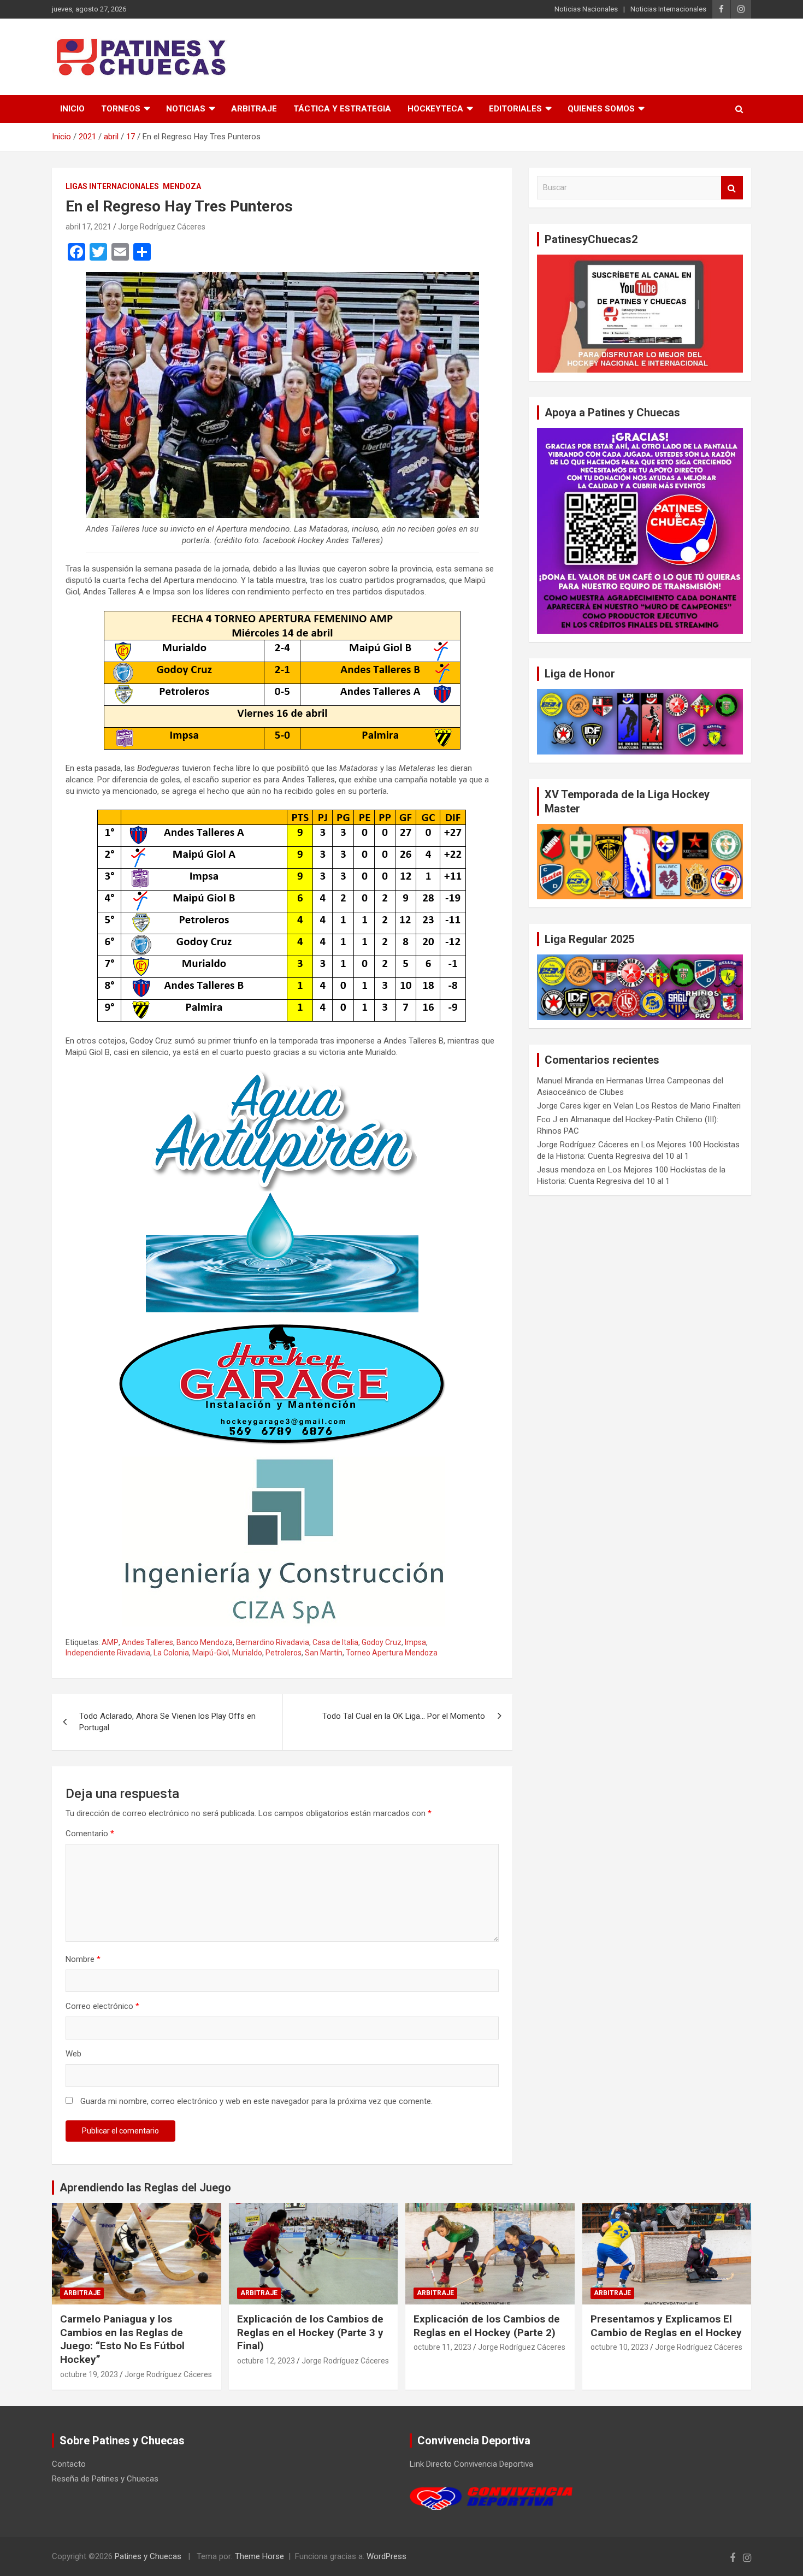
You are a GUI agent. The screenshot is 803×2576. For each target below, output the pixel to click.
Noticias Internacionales (668, 9)
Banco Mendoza (205, 1642)
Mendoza (182, 186)
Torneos (121, 109)
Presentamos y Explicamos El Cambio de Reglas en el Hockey (666, 2326)
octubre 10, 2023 (619, 2347)
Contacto (69, 2464)
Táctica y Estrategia (342, 109)
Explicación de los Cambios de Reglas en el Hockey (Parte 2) (487, 2326)
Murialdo (247, 1653)
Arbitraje (254, 109)
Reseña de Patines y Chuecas (105, 2479)
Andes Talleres (147, 1642)
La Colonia (171, 1653)
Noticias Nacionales (586, 9)
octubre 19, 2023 (89, 2374)
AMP (110, 1642)
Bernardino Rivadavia (273, 1642)
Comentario (90, 1834)
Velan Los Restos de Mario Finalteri (677, 1106)
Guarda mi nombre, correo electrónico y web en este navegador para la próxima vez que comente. (256, 2101)
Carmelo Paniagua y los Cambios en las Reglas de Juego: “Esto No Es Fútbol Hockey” (122, 2339)
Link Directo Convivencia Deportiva (471, 2464)
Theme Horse (259, 2556)
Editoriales (515, 109)
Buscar (732, 188)
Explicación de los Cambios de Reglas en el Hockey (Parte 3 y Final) (310, 2332)
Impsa (415, 1642)
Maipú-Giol (211, 1653)
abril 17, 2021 (88, 227)
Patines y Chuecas (148, 2556)
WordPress (386, 2556)
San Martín (324, 1653)
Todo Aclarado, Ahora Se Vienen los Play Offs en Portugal (167, 1722)
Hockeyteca (435, 109)
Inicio (72, 109)
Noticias (186, 109)
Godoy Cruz (382, 1642)
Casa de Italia (335, 1642)
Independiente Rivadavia (108, 1653)
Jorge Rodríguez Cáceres (162, 227)
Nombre (83, 1959)
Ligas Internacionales (112, 186)
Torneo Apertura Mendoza (392, 1653)
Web (73, 2054)
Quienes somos (601, 109)
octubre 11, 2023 (442, 2347)
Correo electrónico (102, 2006)
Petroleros (284, 1653)
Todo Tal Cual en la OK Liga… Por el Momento (404, 1716)
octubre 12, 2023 (266, 2361)
